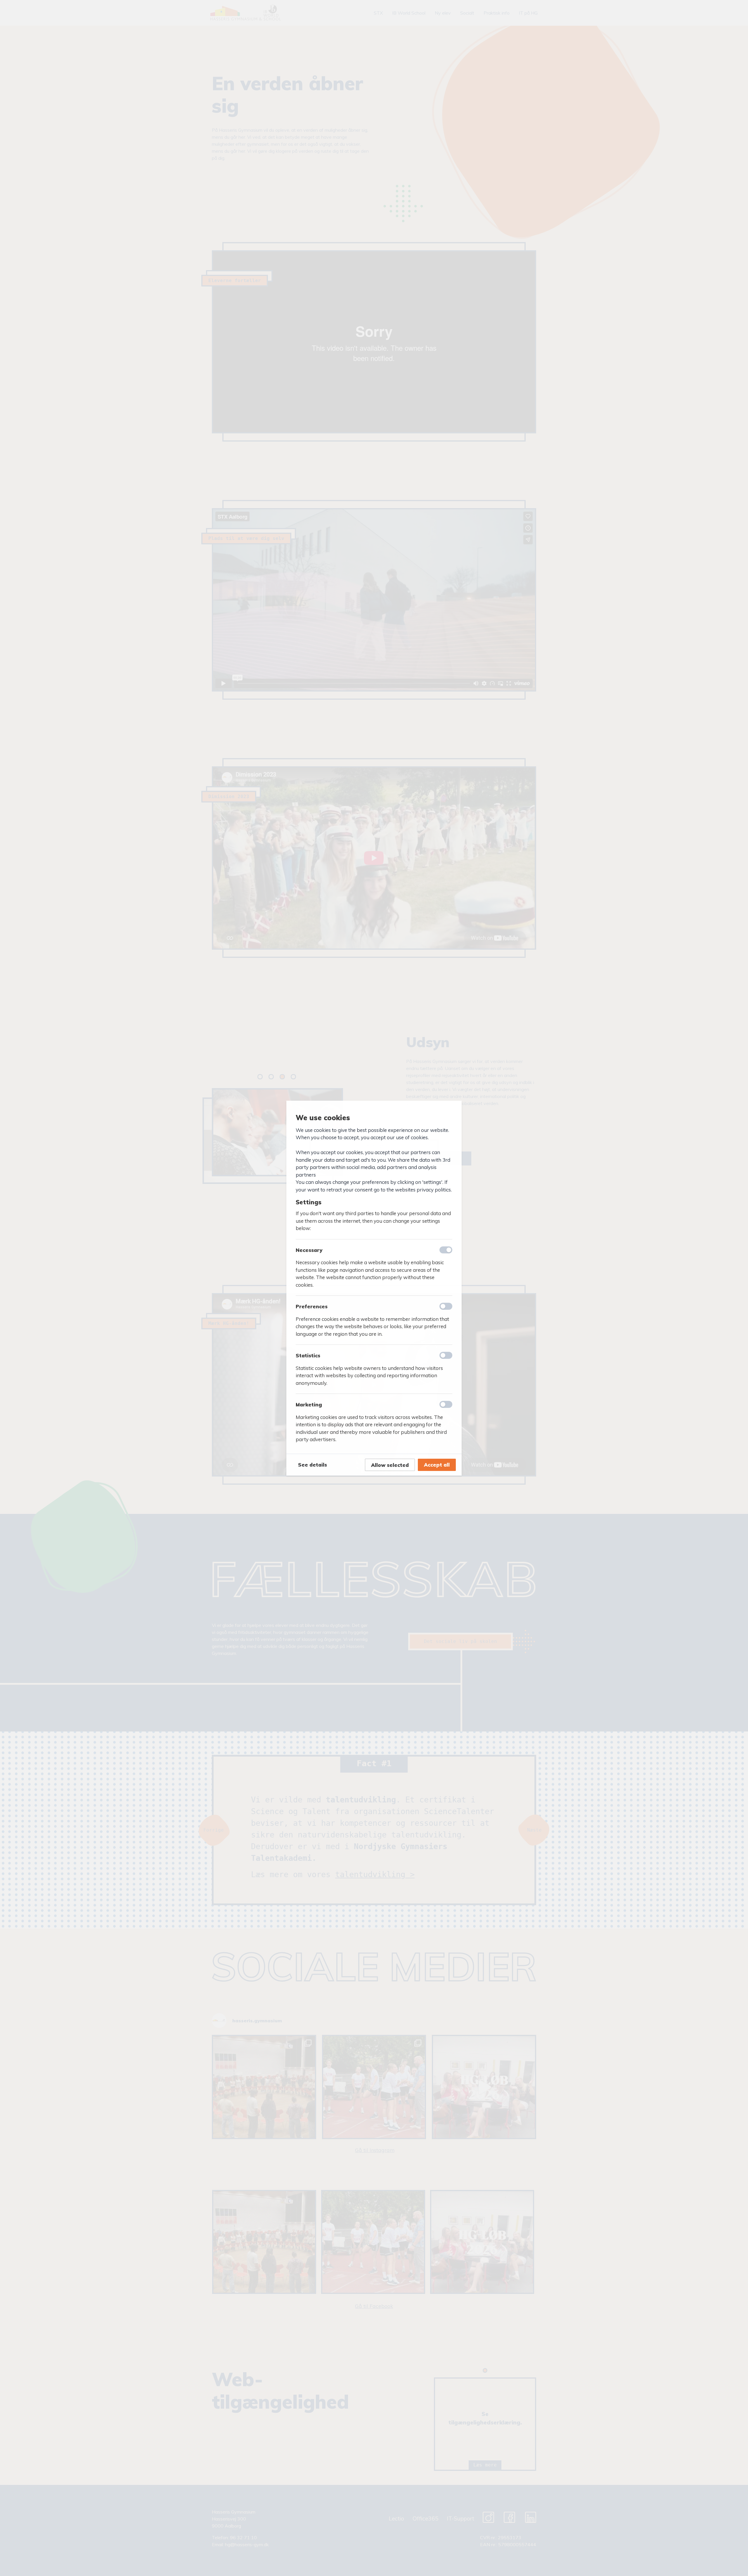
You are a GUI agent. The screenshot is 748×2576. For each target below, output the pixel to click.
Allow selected (390, 1465)
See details (312, 1465)
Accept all (437, 1465)
